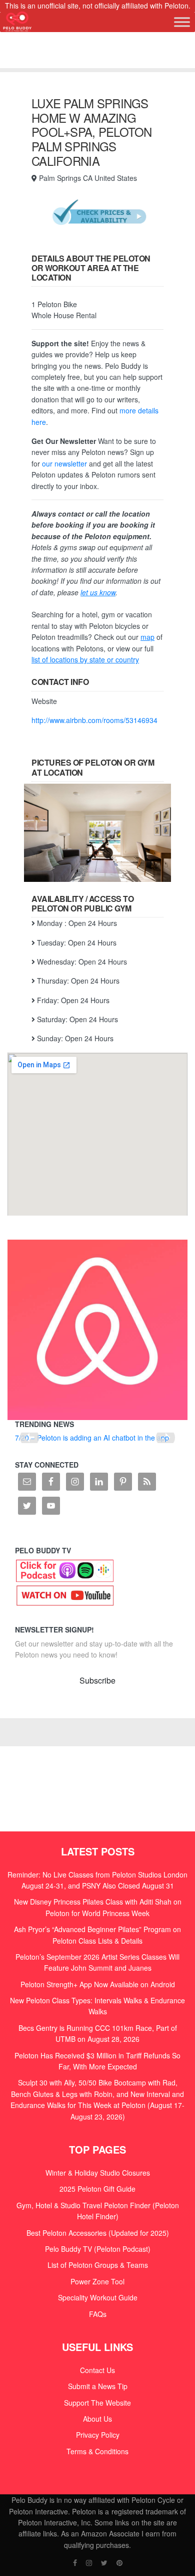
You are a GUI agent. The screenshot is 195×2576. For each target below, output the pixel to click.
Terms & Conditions (97, 2451)
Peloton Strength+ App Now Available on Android (98, 1984)
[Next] (165, 1438)
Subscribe (97, 1680)
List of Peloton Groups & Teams (98, 2265)
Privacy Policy (98, 2435)
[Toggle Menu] (182, 22)
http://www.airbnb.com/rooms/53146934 (95, 720)
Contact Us (97, 2370)
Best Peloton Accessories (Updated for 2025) (98, 2233)
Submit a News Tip (98, 2386)
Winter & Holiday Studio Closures (98, 2173)
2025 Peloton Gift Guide (97, 2189)
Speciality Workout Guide (98, 2297)
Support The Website (97, 2403)
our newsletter (64, 463)
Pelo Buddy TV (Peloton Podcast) (98, 2249)
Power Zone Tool (97, 2281)
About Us (97, 2419)
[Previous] (29, 1438)
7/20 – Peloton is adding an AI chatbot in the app (92, 1438)
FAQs (98, 2314)
